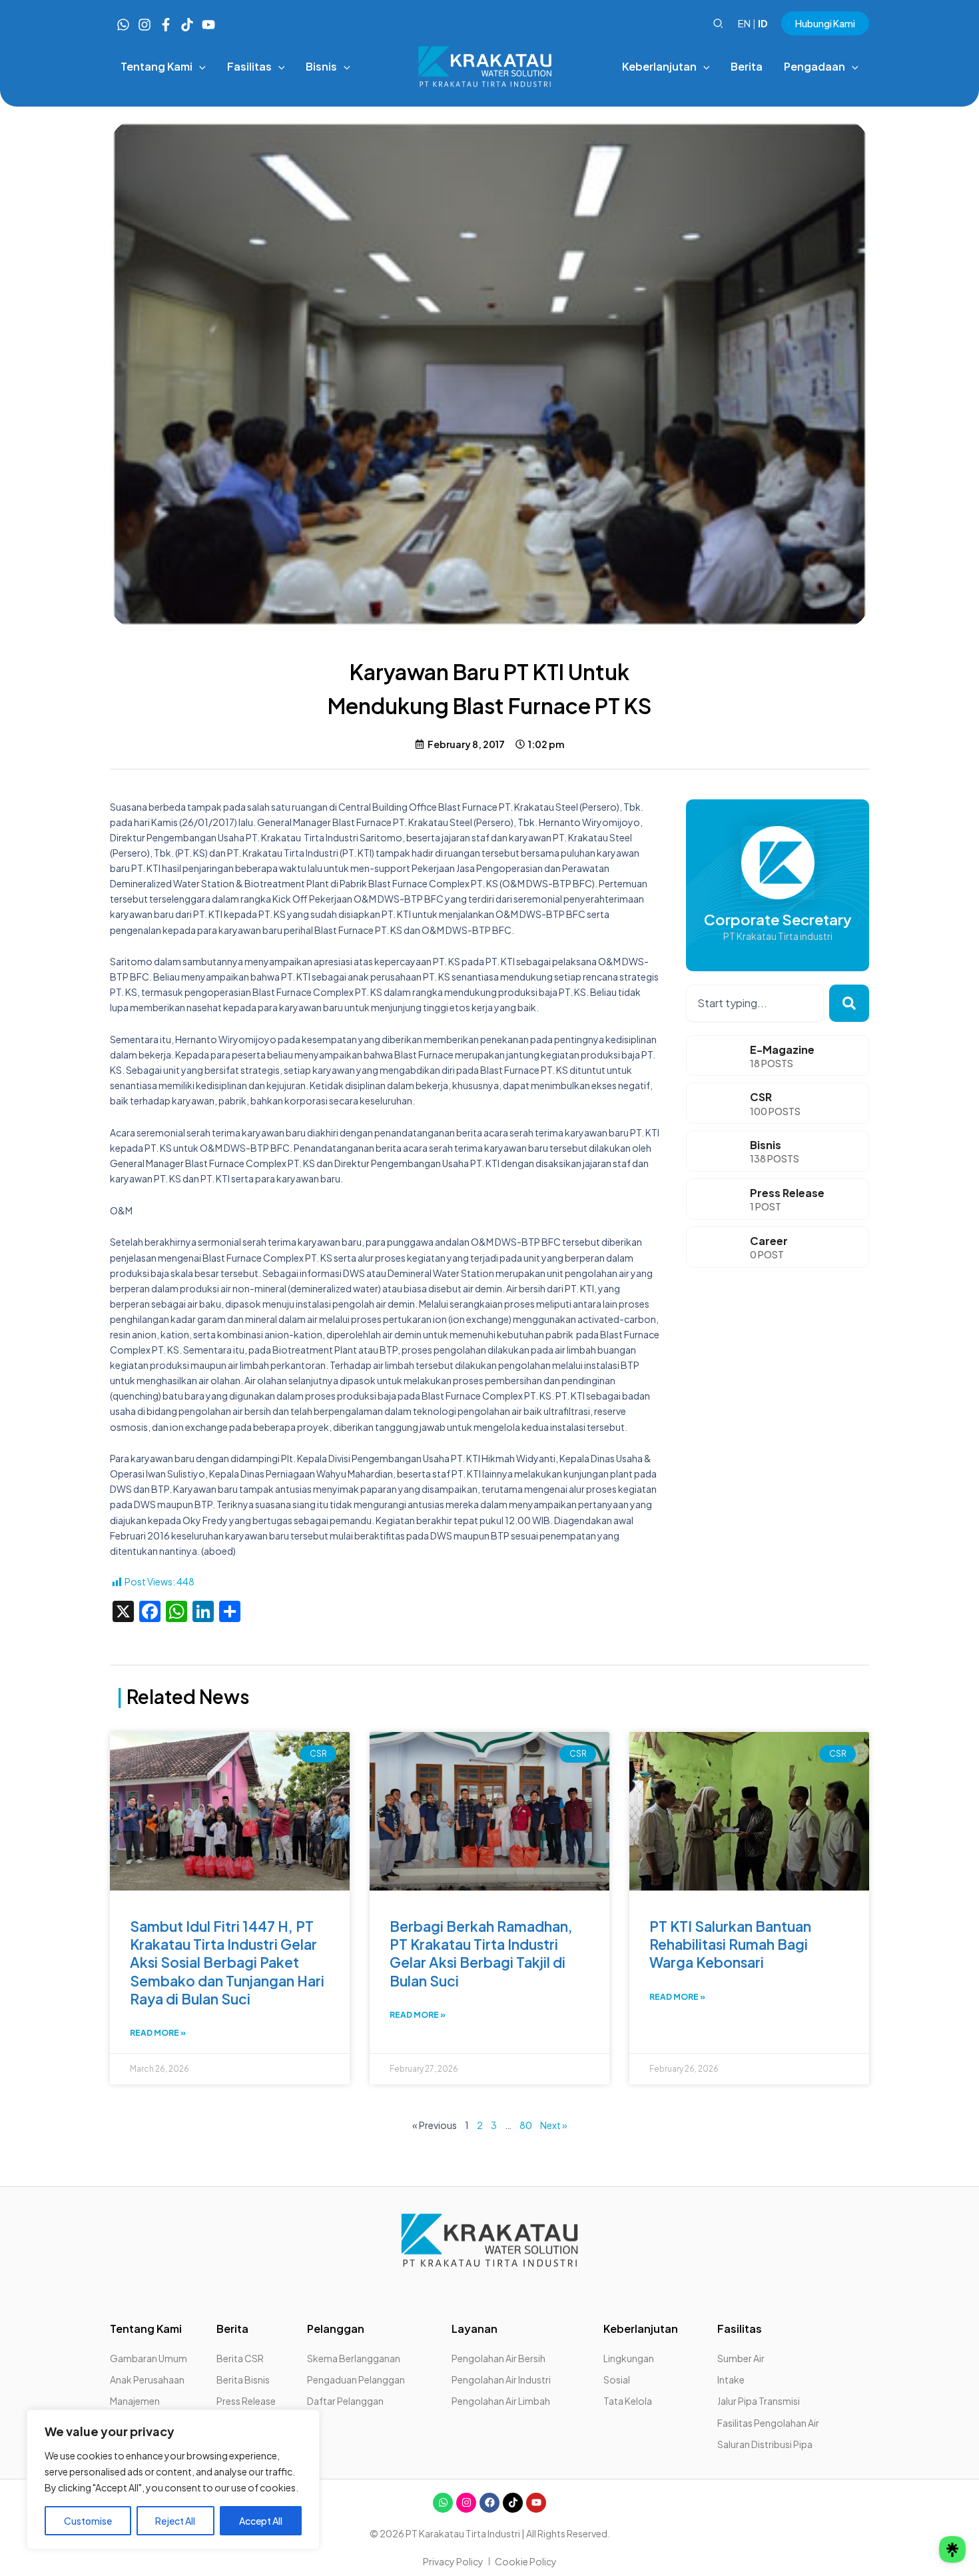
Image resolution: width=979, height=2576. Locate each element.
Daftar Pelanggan (345, 2401)
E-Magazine (782, 1050)
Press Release (787, 1193)
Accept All (261, 2521)
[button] (719, 24)
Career (769, 1241)
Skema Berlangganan (354, 2358)
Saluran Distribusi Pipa (765, 2444)
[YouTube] (208, 25)
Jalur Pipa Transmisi (759, 2401)
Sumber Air (741, 2358)
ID (763, 23)
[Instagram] (145, 25)
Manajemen (135, 2401)
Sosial (617, 2379)
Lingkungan (629, 2358)
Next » (554, 2125)
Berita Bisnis (243, 2379)
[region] (173, 2479)
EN (744, 23)
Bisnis (766, 1145)
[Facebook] (166, 25)
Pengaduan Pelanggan (356, 2379)
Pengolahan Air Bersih (498, 2358)
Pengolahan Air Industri (501, 2379)
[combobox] (755, 1003)
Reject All (175, 2521)
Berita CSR (240, 2358)
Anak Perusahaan (147, 2379)
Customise (88, 2521)
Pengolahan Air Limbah (501, 2401)
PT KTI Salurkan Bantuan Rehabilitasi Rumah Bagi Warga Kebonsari (730, 1944)
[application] (199, 67)
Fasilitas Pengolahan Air (768, 2423)
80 (526, 2125)
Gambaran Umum (149, 2358)
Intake (731, 2379)
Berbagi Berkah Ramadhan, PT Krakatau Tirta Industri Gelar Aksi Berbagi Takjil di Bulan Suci (481, 1953)
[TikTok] (187, 25)
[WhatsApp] (123, 25)
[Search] (849, 1003)
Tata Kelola (628, 2401)
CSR (761, 1097)
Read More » (158, 2033)
